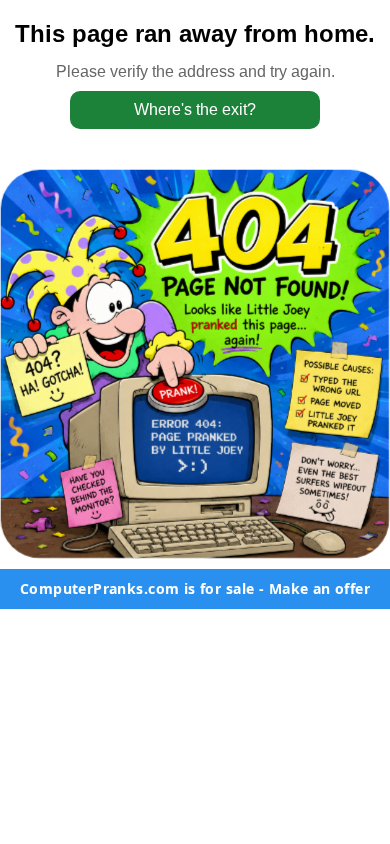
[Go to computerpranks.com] (195, 364)
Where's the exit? (195, 109)
